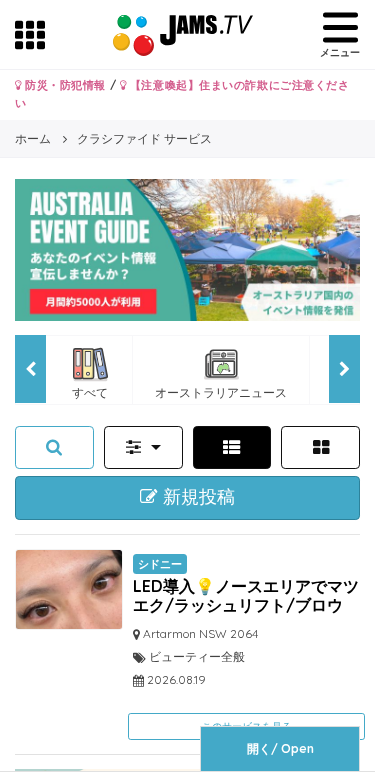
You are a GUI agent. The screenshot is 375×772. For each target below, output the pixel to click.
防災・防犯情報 (64, 85)
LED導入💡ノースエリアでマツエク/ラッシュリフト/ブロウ (246, 595)
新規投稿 (196, 497)
